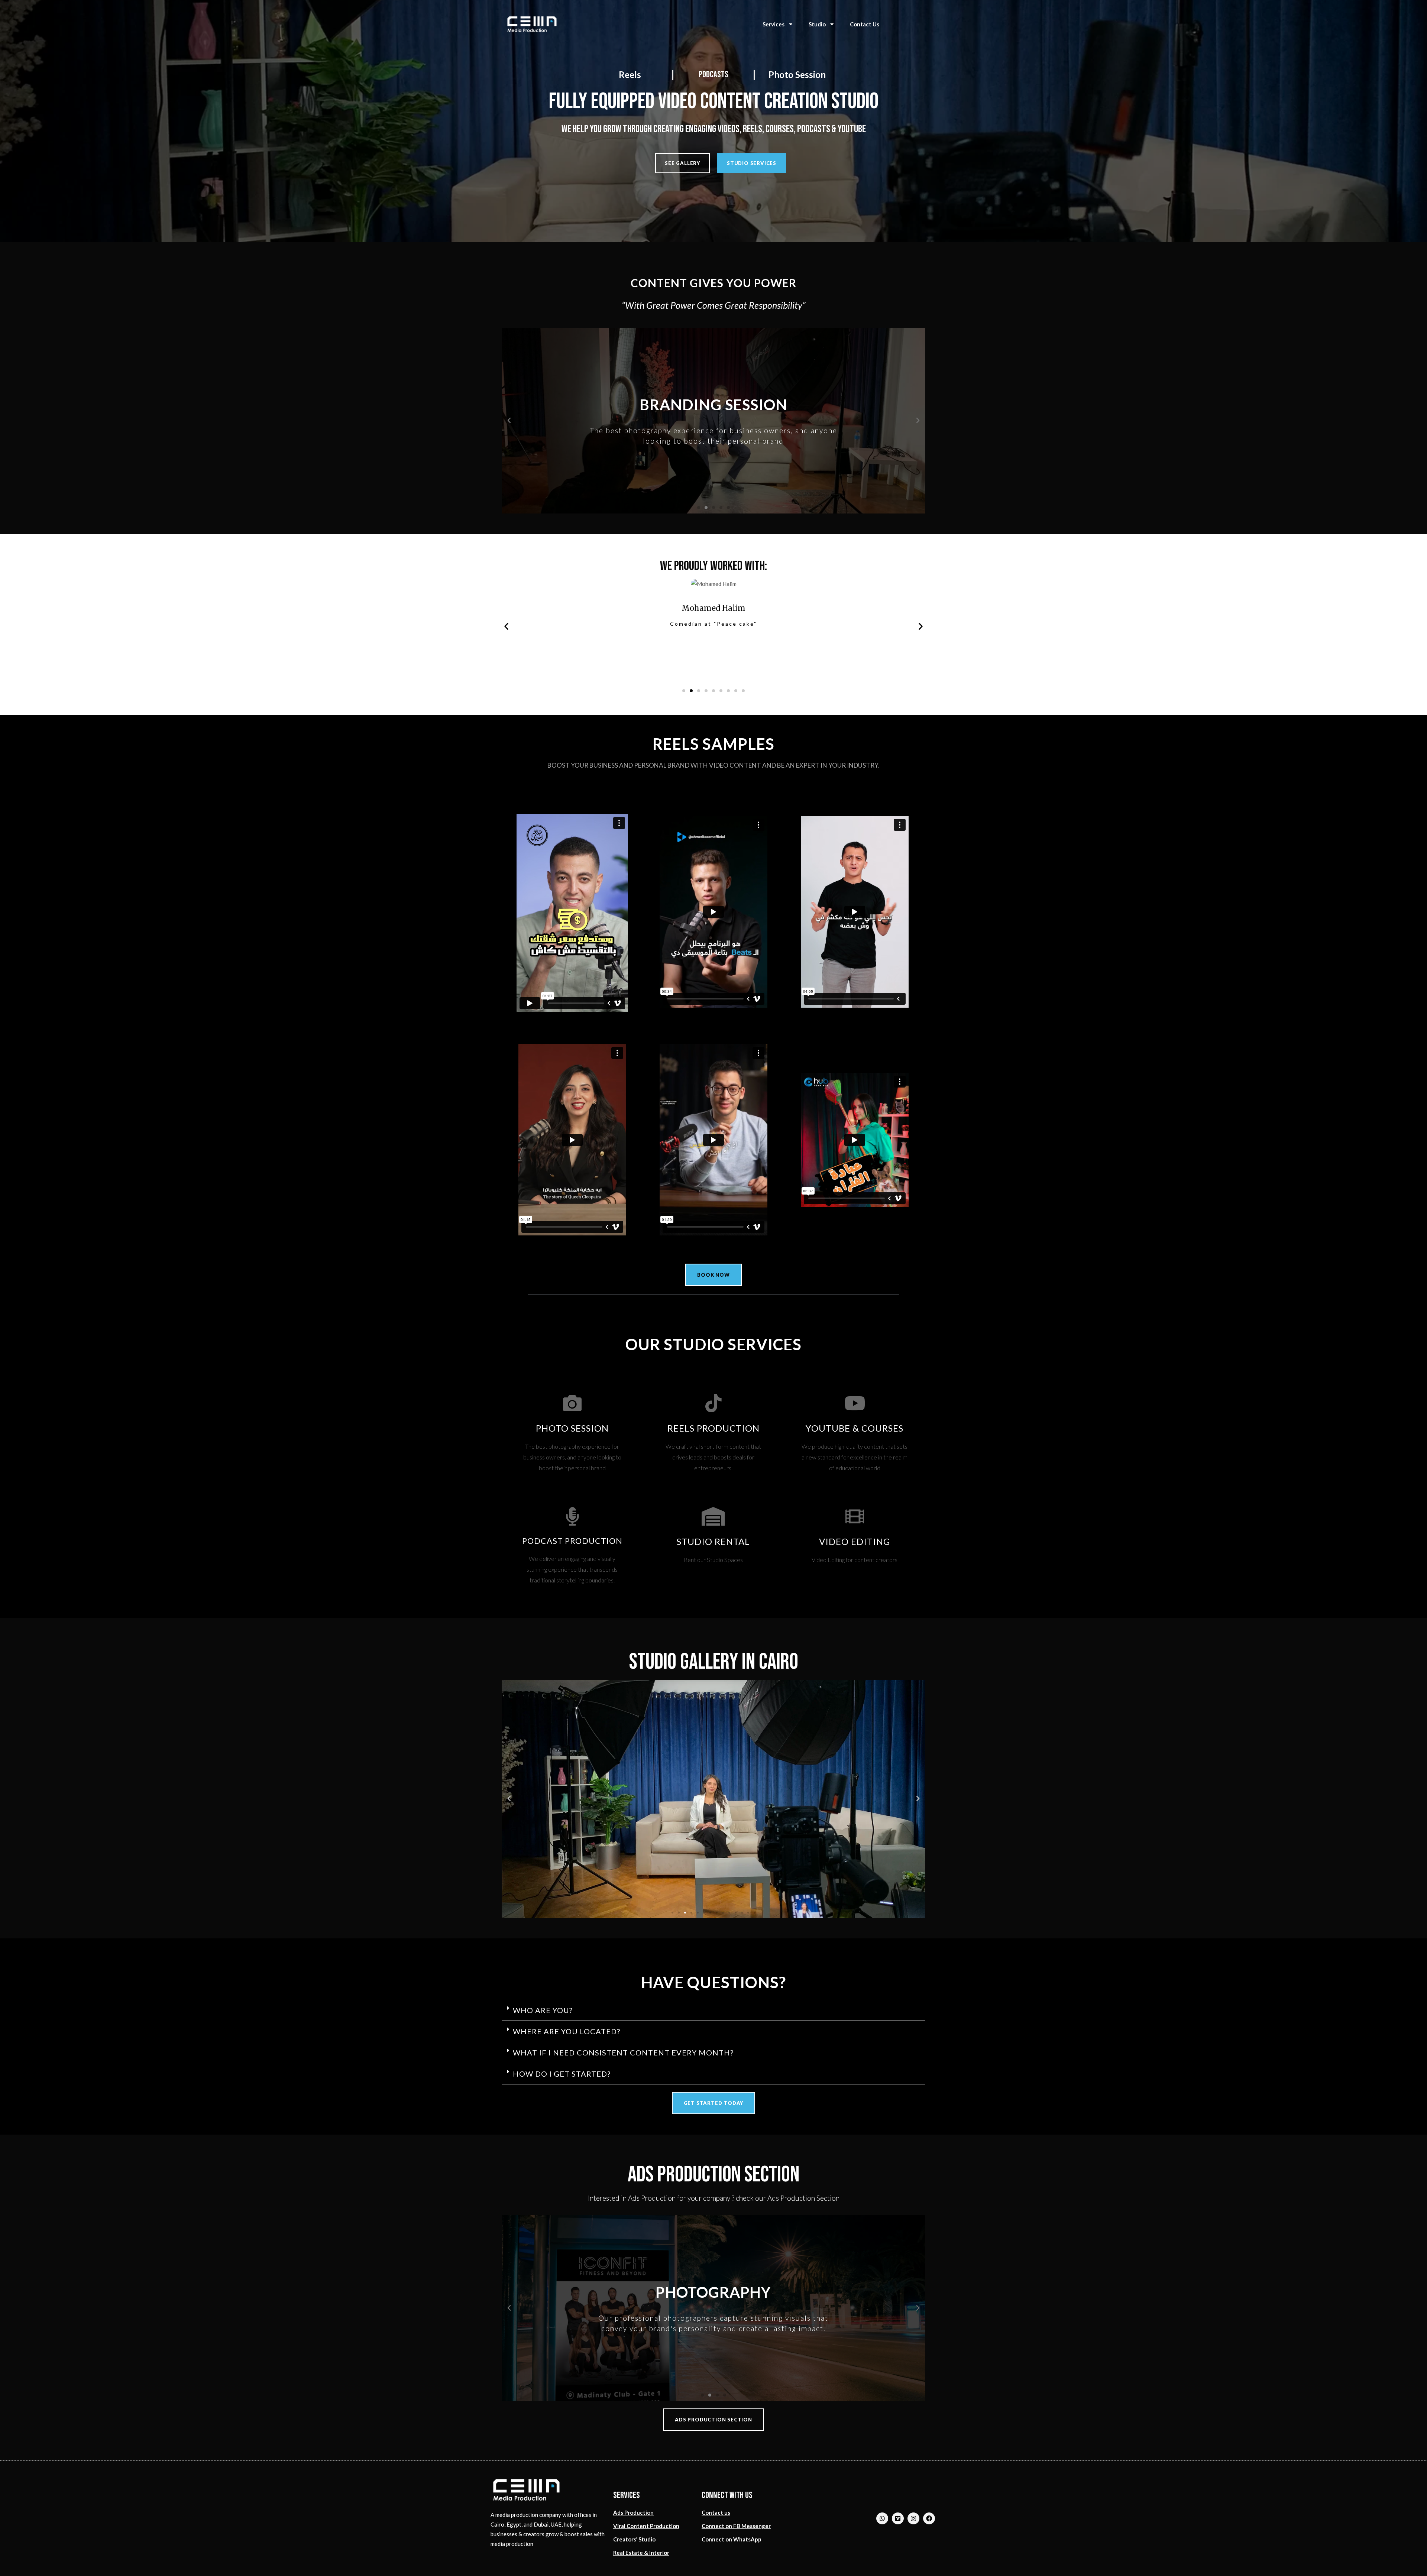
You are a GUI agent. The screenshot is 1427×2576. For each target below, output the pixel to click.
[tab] (713, 2010)
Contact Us (865, 24)
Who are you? (543, 2010)
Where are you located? (567, 2031)
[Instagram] (913, 2518)
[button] (682, 163)
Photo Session (797, 74)
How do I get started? (562, 2074)
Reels (630, 74)
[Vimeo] (898, 2518)
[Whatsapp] (882, 2518)
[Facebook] (929, 2518)
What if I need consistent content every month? (623, 2052)
